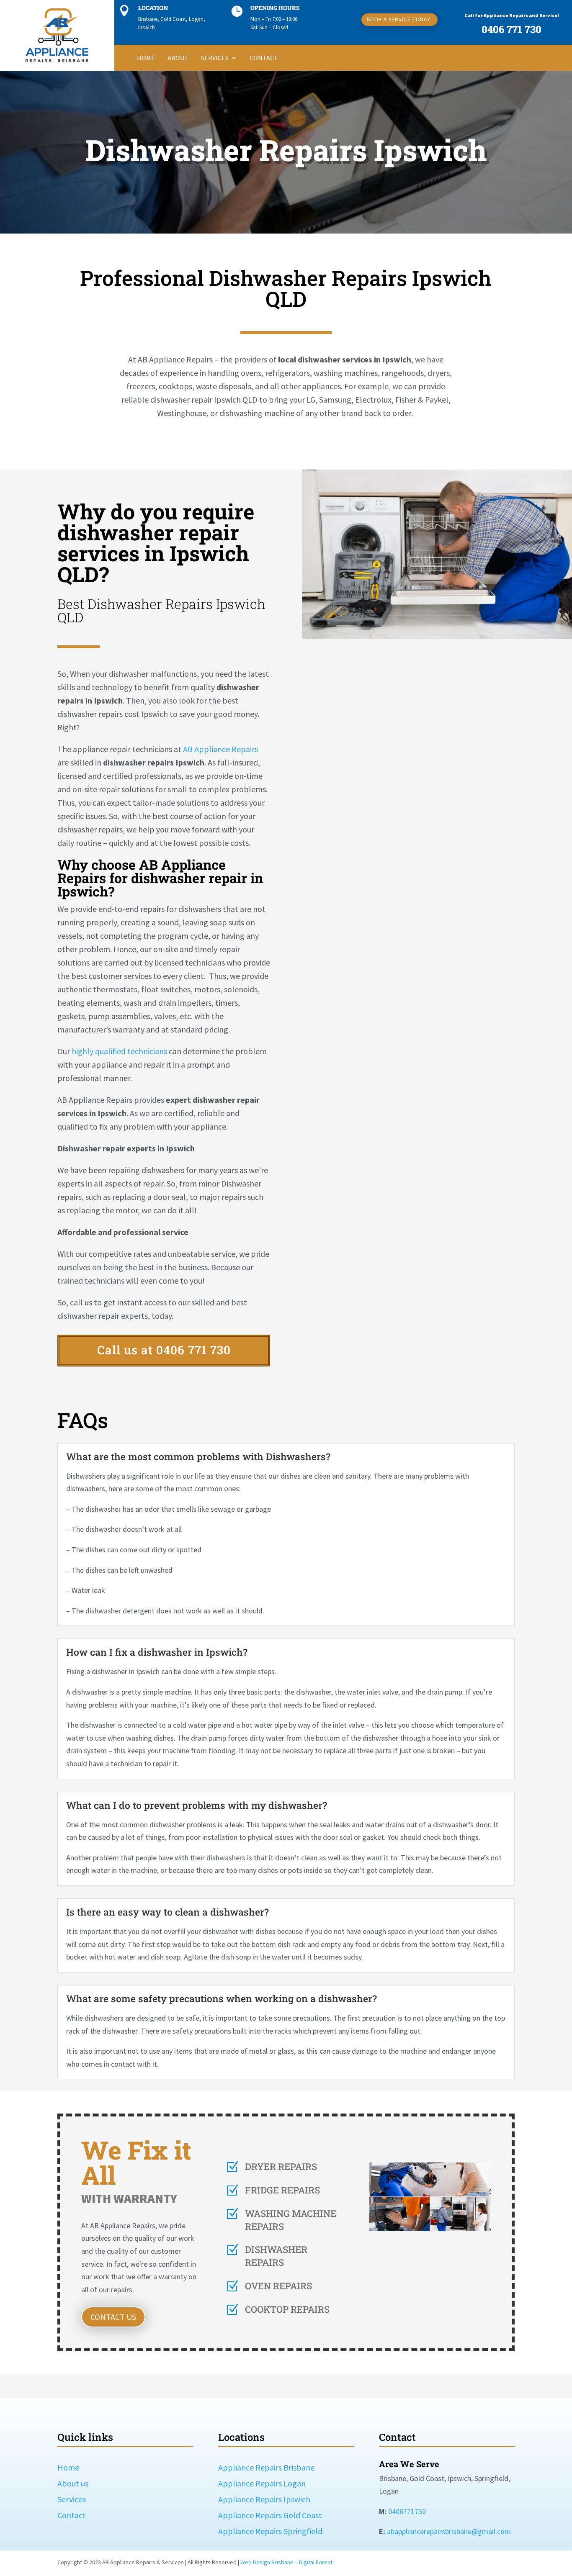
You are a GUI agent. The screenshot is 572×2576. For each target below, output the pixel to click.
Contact (264, 58)
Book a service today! (399, 19)
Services (215, 58)
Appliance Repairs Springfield (270, 2531)
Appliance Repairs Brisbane (266, 2467)
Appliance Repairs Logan (262, 2483)
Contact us (113, 2317)
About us (73, 2483)
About (178, 58)
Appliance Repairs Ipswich (264, 2499)
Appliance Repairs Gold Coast (270, 2515)
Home (146, 58)
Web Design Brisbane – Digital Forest (286, 2562)
